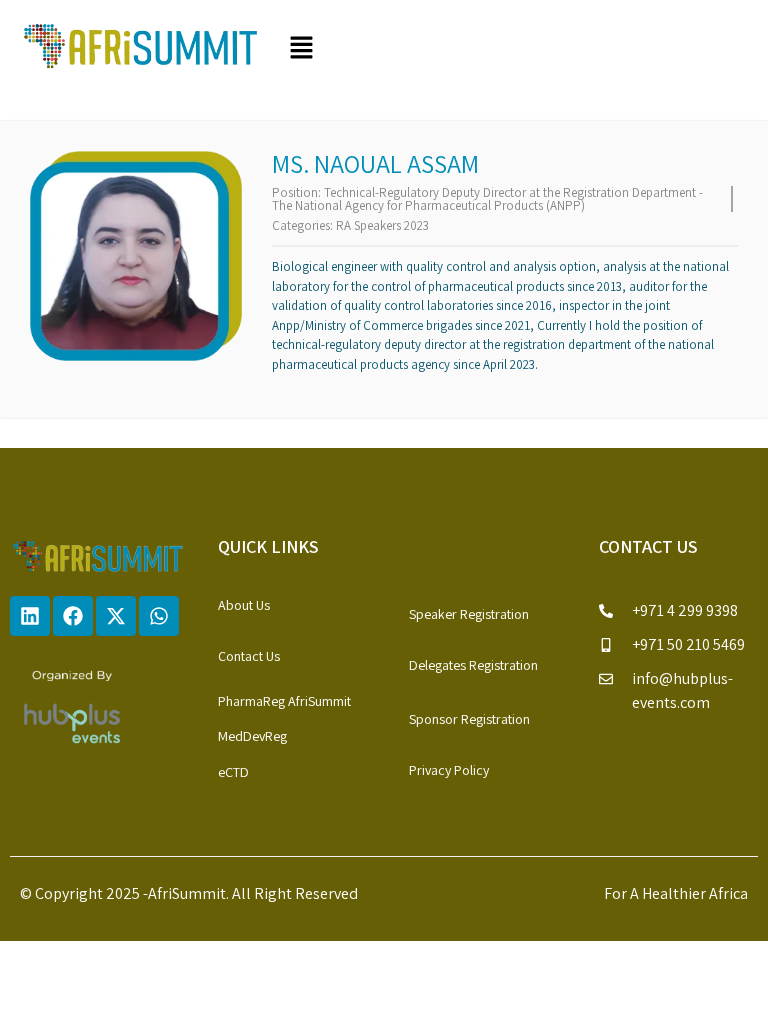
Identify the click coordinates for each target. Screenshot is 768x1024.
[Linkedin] (30, 616)
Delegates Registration (473, 665)
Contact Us (249, 656)
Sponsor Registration (469, 719)
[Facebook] (73, 616)
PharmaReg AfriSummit (284, 701)
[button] (515, 49)
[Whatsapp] (159, 616)
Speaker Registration (469, 614)
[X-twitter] (116, 616)
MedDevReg (252, 736)
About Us (244, 605)
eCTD (233, 772)
